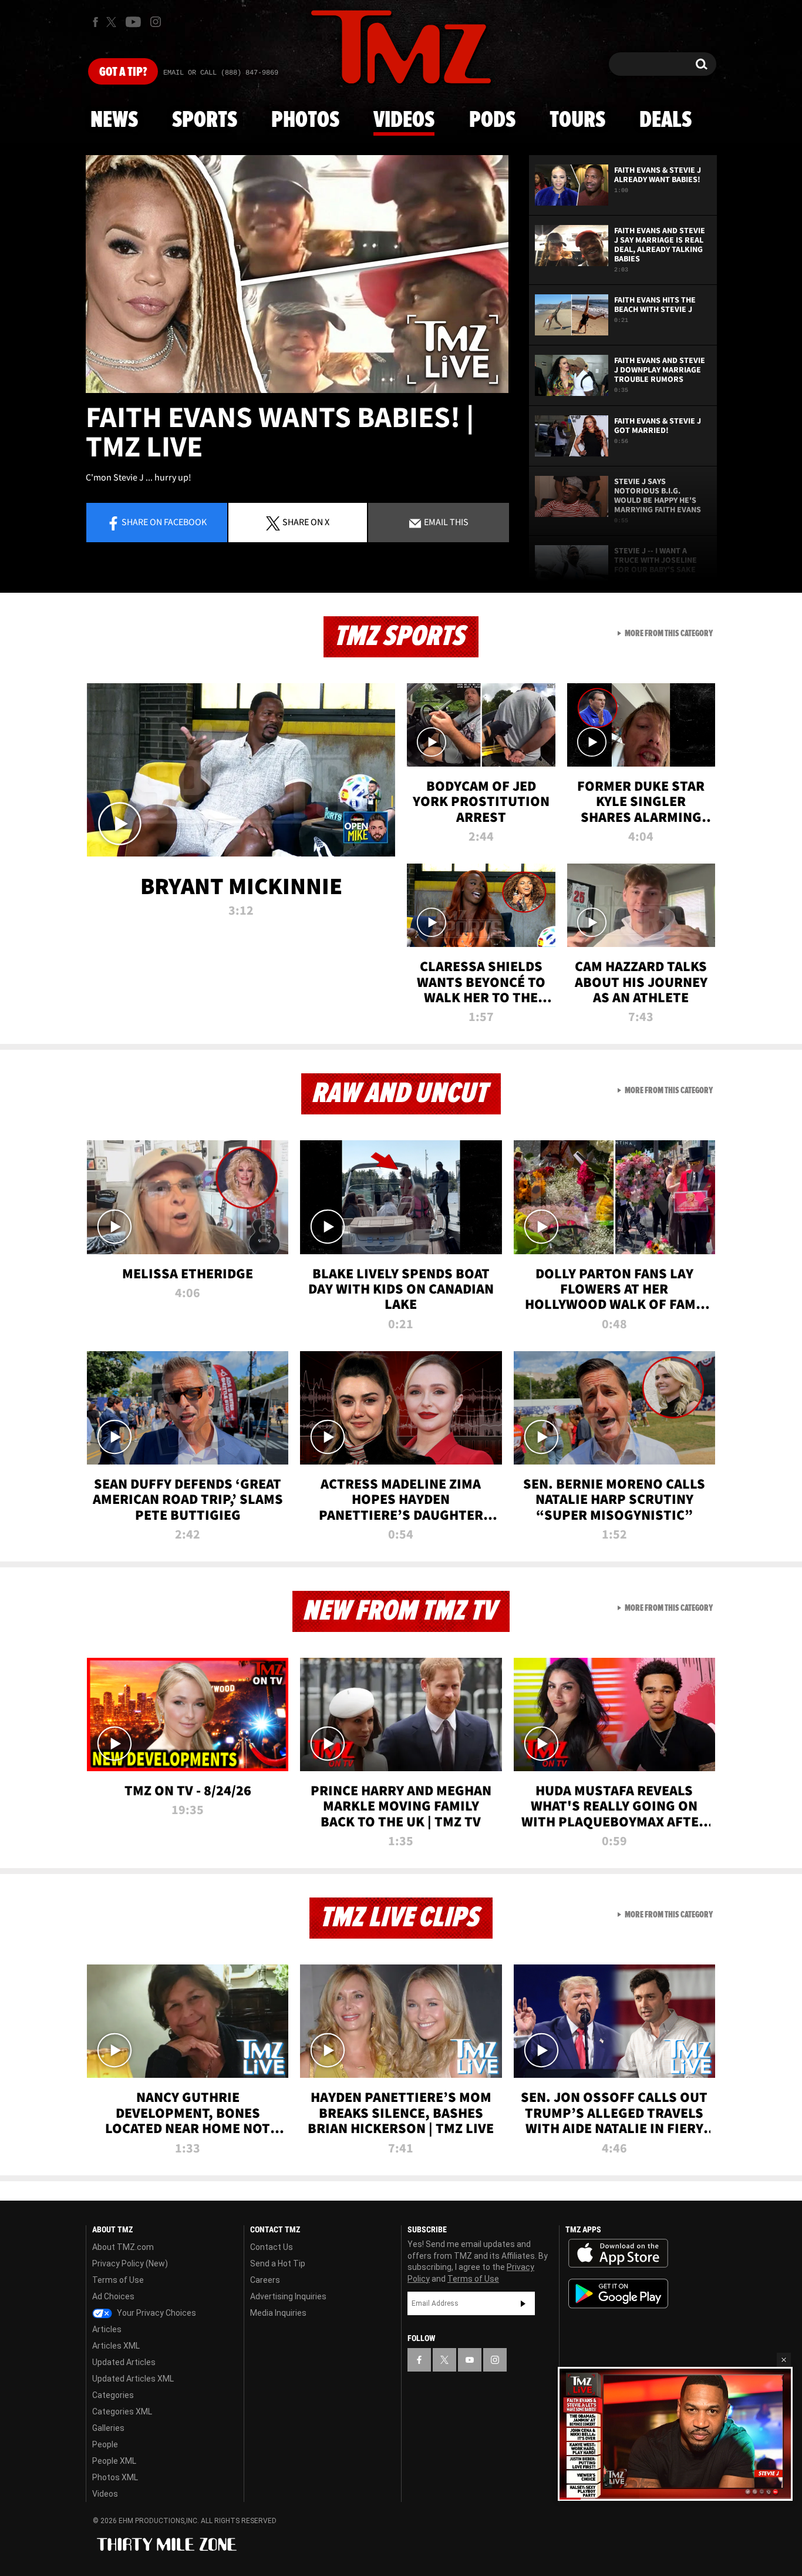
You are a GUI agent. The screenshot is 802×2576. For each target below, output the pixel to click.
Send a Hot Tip (278, 2263)
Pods (492, 120)
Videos (404, 120)
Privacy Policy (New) (130, 2263)
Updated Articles (124, 2362)
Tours (577, 120)
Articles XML (116, 2346)
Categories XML (122, 2412)
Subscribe (523, 2303)
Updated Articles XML (133, 2379)
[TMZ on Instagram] (156, 22)
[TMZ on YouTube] (470, 2360)
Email (445, 522)
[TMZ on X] (113, 22)
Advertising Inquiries (288, 2296)
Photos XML (115, 2477)
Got (123, 72)
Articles (107, 2329)
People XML (114, 2461)
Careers (265, 2280)
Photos (305, 120)
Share (164, 522)
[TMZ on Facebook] (95, 22)
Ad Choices (113, 2296)
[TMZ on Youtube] (133, 22)
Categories (113, 2395)
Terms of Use (118, 2280)
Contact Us (272, 2247)
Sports (205, 120)
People (105, 2444)
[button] (784, 2360)
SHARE (306, 522)
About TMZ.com (123, 2247)
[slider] (675, 2498)
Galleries (108, 2428)
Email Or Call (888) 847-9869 (221, 73)
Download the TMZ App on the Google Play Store (618, 2294)
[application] (297, 274)
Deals (665, 120)
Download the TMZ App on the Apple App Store (618, 2253)
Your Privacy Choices (156, 2313)
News (114, 120)
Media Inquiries (278, 2313)
